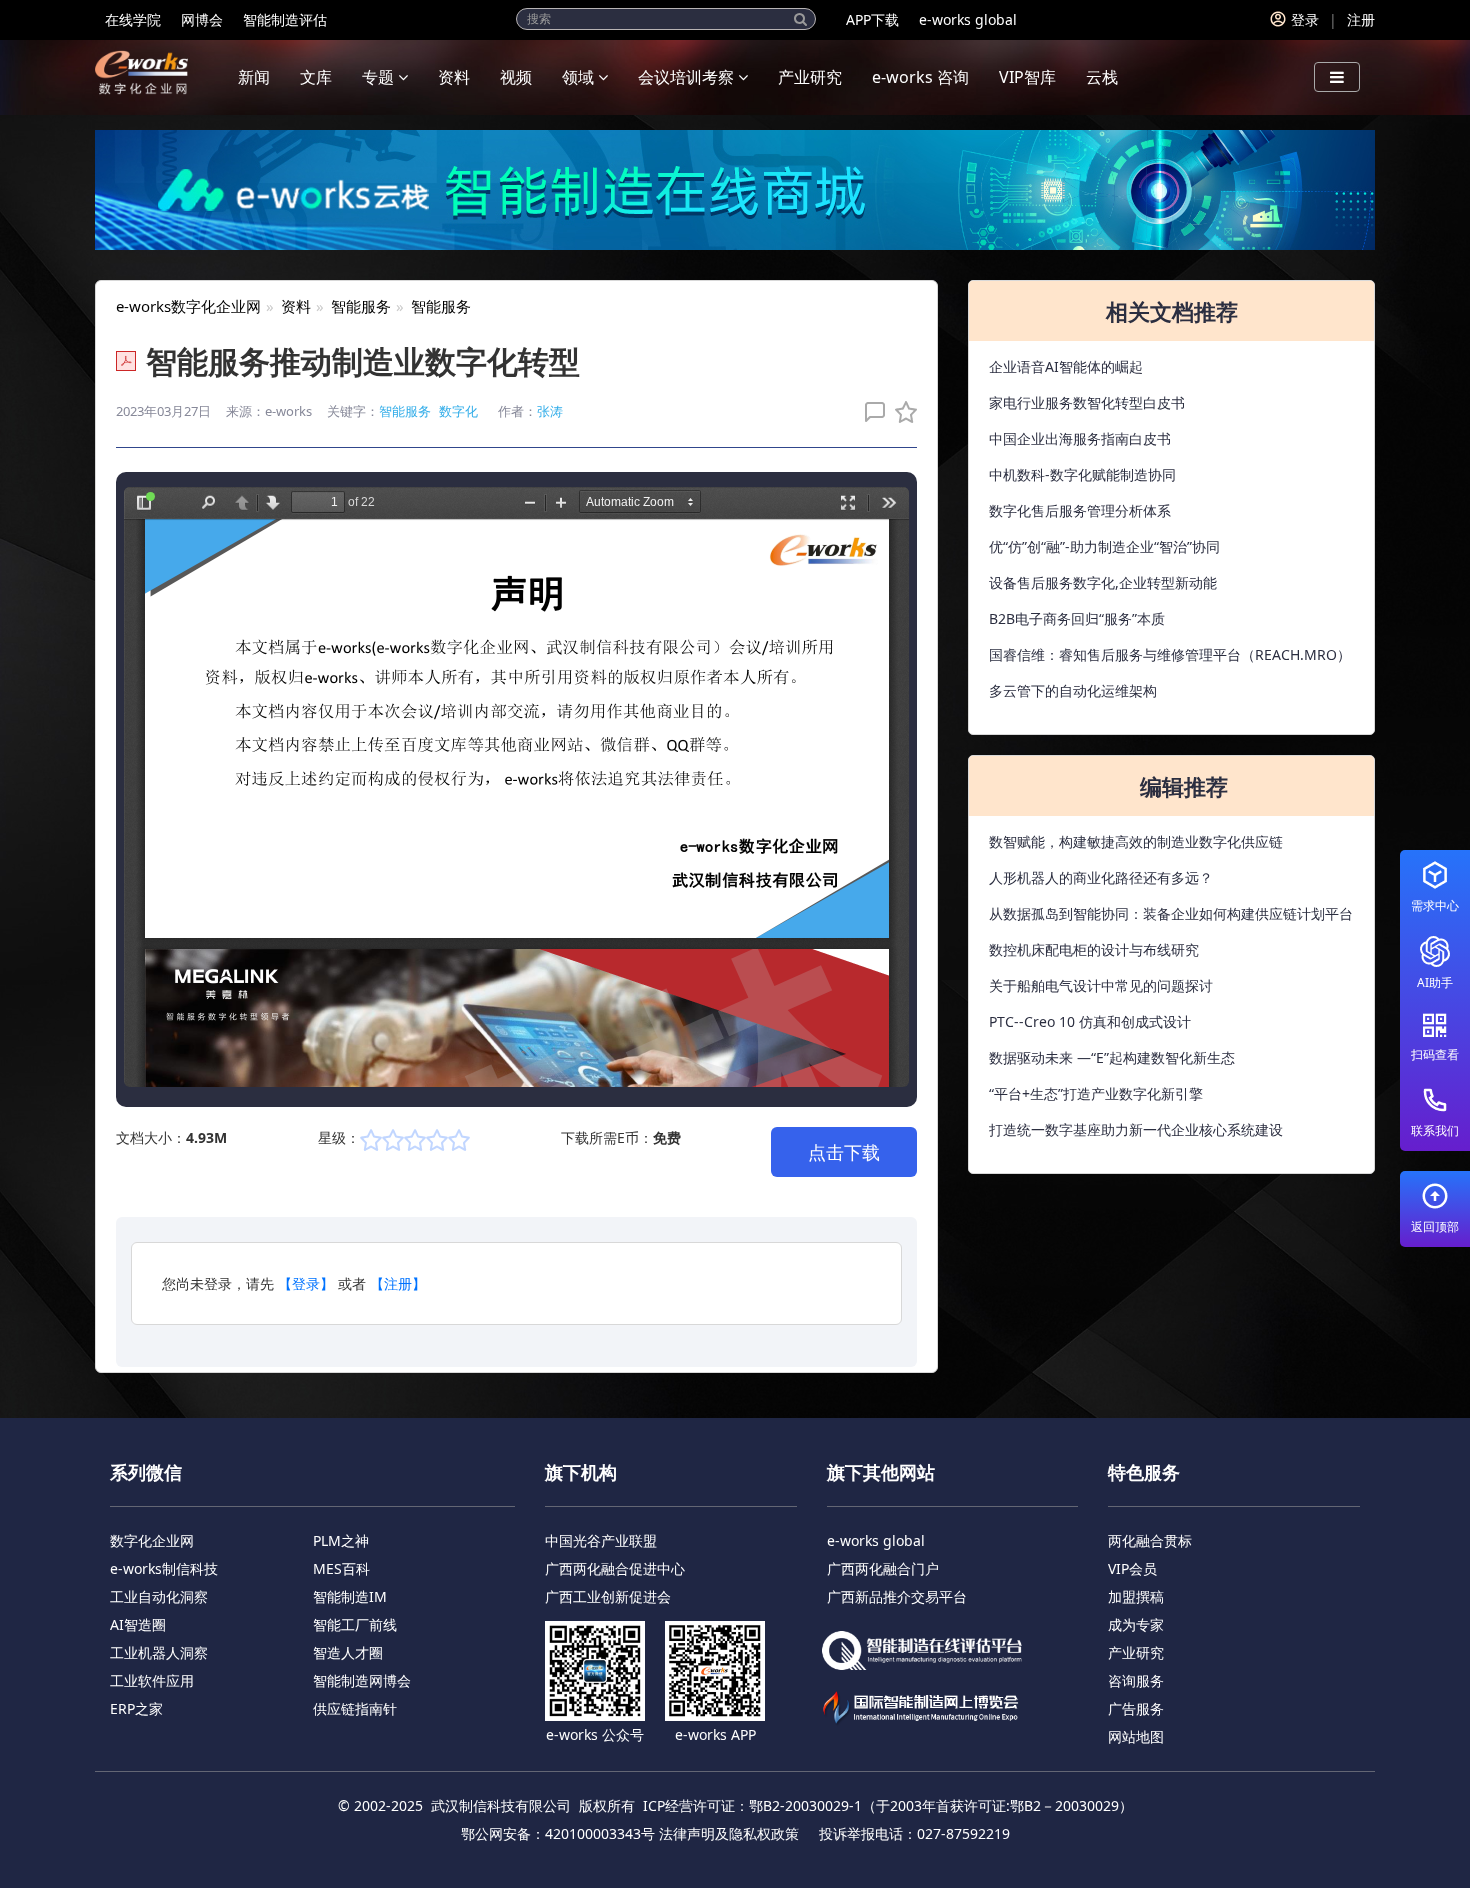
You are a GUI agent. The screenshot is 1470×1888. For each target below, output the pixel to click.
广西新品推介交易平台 (897, 1596)
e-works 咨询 (920, 77)
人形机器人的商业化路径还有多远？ (1101, 877)
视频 (516, 77)
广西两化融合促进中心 (615, 1568)
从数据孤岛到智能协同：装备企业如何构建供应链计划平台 (1171, 913)
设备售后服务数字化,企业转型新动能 (1103, 582)
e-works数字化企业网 (188, 306)
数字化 (458, 411)
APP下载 (872, 19)
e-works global (968, 19)
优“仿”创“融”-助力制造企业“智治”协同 (1104, 546)
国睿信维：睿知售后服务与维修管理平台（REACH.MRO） (1170, 654)
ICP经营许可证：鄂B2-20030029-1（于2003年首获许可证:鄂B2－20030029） (888, 1805)
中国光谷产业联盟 (601, 1540)
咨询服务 (1136, 1680)
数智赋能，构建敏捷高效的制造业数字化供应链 (1136, 841)
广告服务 (1136, 1708)
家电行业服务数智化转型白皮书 (1087, 402)
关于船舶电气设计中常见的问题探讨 (1101, 985)
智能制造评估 (285, 19)
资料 (454, 77)
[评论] (870, 411)
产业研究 (810, 77)
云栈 (1102, 77)
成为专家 (1136, 1624)
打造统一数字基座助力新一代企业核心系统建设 (1136, 1129)
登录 (1305, 19)
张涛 (550, 411)
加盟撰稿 (1136, 1596)
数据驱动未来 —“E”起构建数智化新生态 (1112, 1057)
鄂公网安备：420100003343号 (558, 1833)
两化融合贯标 (1150, 1540)
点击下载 (844, 1152)
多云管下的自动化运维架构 (1073, 690)
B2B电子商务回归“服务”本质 (1077, 618)
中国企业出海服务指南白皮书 (1080, 438)
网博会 (202, 19)
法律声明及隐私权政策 (729, 1833)
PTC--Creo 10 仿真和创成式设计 (1090, 1021)
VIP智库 (1027, 77)
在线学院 (133, 19)
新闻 (254, 77)
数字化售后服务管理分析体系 (1080, 510)
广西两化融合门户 (883, 1568)
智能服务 (361, 306)
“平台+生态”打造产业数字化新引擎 (1096, 1093)
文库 (316, 77)
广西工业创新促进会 (608, 1596)
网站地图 (1136, 1736)
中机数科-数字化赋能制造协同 (1082, 474)
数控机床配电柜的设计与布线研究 (1094, 949)
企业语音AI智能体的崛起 (1066, 366)
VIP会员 (1132, 1568)
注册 (1361, 19)
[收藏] (901, 411)
